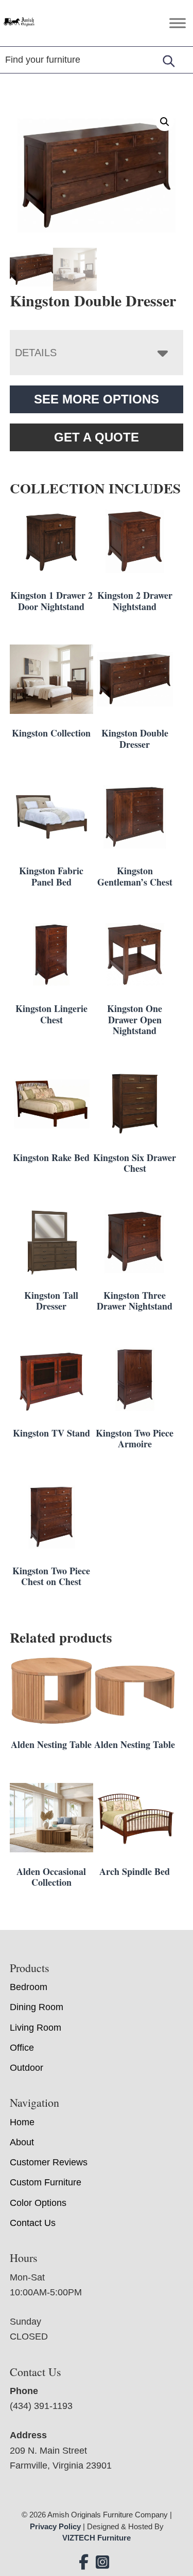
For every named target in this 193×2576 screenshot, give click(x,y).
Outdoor (27, 2068)
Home (22, 2122)
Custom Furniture (46, 2182)
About (22, 2142)
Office (22, 2048)
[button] (165, 122)
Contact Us (33, 2223)
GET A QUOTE (97, 437)
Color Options (38, 2203)
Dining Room (37, 2007)
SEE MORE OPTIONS (97, 399)
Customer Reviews (49, 2162)
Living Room (36, 2028)
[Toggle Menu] (178, 23)
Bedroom (29, 1987)
